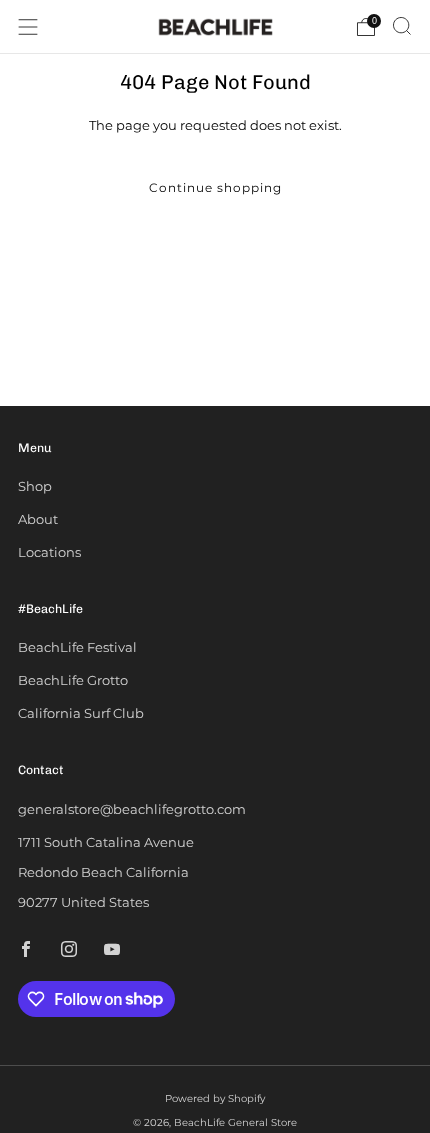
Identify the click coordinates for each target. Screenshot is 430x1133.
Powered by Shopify (215, 1098)
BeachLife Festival (77, 647)
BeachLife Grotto (73, 680)
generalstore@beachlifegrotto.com (132, 809)
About (38, 519)
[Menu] (28, 27)
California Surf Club (81, 713)
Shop (35, 486)
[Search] (402, 26)
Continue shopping (215, 187)
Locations (49, 552)
